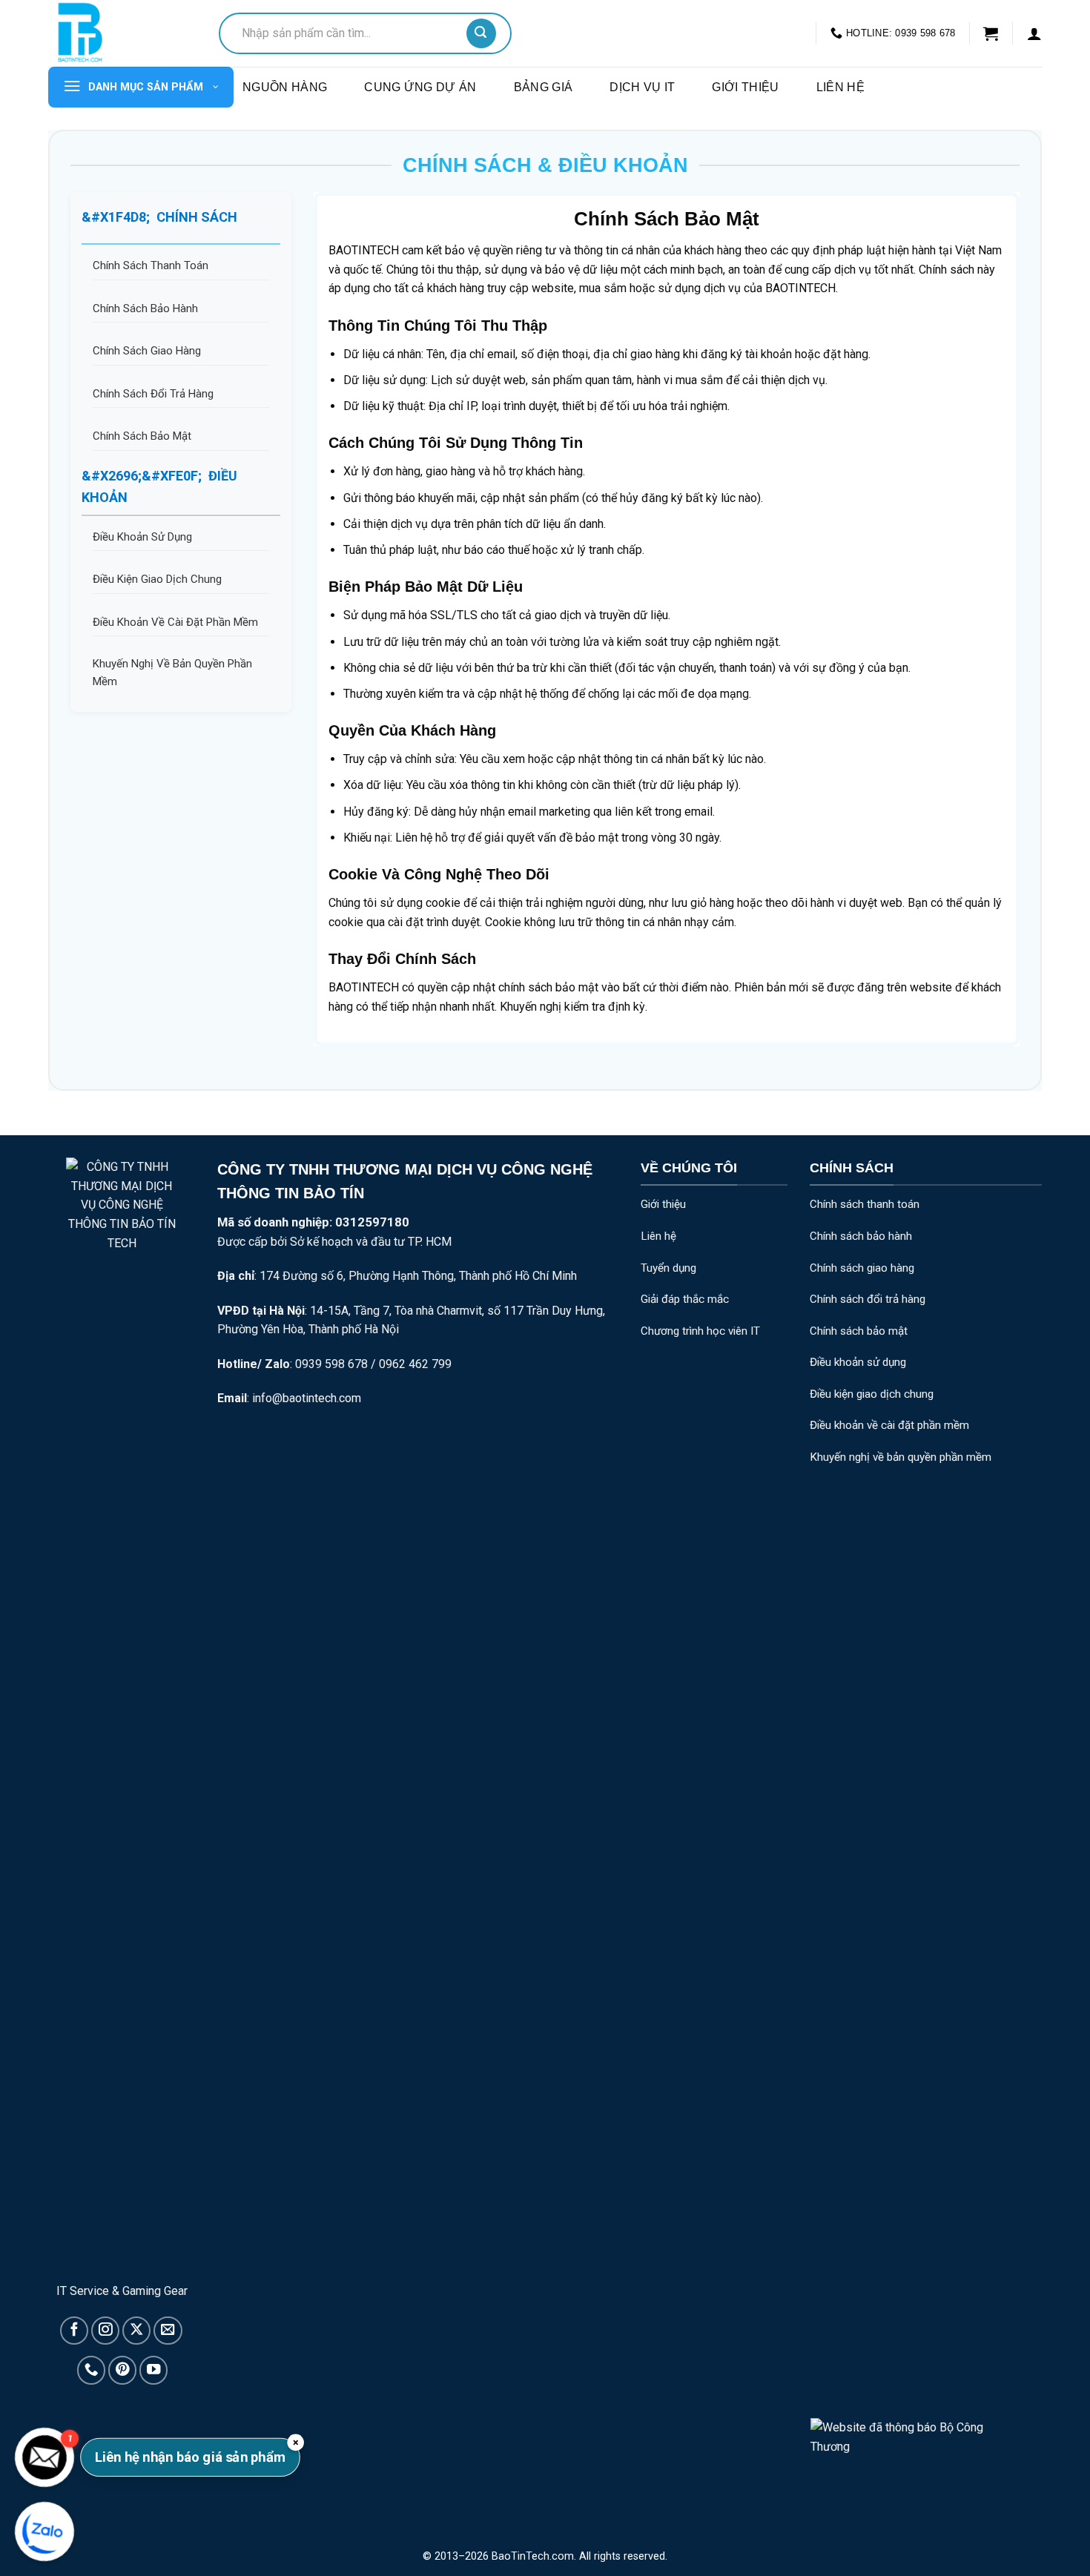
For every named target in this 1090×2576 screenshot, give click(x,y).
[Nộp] (481, 33)
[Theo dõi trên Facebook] (74, 2331)
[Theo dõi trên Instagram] (105, 2331)
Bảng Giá (544, 87)
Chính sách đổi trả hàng (868, 1299)
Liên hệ (840, 87)
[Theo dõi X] (136, 2331)
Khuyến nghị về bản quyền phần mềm (901, 1457)
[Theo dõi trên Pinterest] (122, 2370)
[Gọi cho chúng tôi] (91, 2370)
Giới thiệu (745, 87)
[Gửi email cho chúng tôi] (168, 2331)
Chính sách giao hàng (862, 1268)
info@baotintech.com (307, 1398)
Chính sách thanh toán (865, 1204)
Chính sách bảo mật (859, 1331)
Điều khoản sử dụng (858, 1362)
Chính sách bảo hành (861, 1236)
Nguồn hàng (285, 87)
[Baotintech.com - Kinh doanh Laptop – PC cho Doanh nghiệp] (122, 33)
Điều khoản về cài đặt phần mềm (889, 1425)
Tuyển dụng (668, 1268)
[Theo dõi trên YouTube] (153, 2370)
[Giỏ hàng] (991, 33)
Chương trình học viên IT (700, 1331)
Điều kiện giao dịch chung (872, 1394)
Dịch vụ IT (642, 87)
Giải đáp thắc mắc (685, 1299)
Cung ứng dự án (420, 87)
